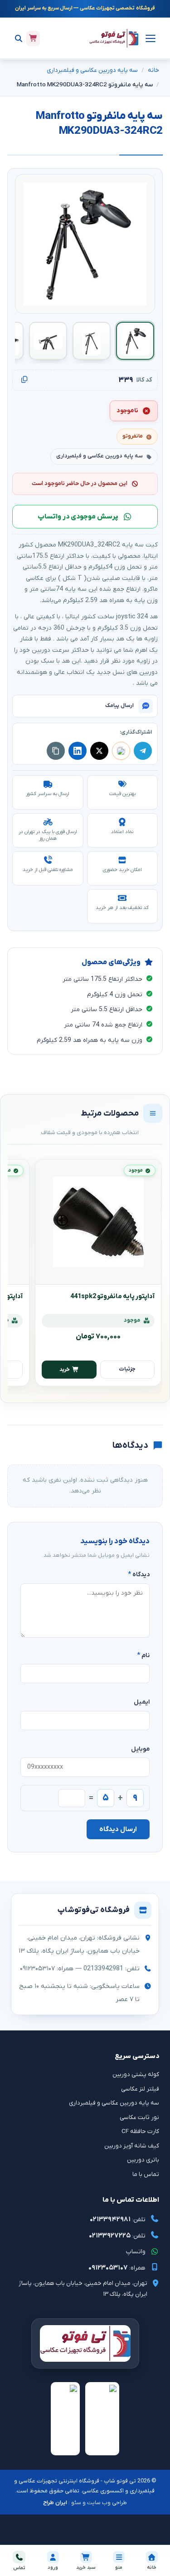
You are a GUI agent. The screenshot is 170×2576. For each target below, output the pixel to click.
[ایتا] (121, 751)
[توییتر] (99, 751)
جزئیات (127, 1369)
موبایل (140, 1749)
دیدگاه (139, 1575)
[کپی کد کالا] (24, 380)
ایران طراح (55, 2503)
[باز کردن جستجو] (19, 38)
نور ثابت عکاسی (139, 2117)
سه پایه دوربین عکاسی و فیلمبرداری (92, 70)
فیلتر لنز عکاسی (140, 2089)
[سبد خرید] (33, 38)
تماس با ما (146, 2174)
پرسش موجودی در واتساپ (78, 517)
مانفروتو (133, 436)
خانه (153, 70)
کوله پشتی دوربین (136, 2074)
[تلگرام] (143, 751)
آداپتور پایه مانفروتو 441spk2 (112, 1297)
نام (143, 1655)
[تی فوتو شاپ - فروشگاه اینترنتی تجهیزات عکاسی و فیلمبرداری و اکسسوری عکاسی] (114, 38)
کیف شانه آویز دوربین (132, 2146)
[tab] (135, 341)
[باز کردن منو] (149, 38)
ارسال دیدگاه (118, 1829)
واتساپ (136, 2252)
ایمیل (142, 1702)
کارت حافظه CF (140, 2131)
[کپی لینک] (56, 751)
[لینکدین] (78, 751)
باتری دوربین (143, 2160)
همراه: (117, 2268)
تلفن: (118, 2219)
